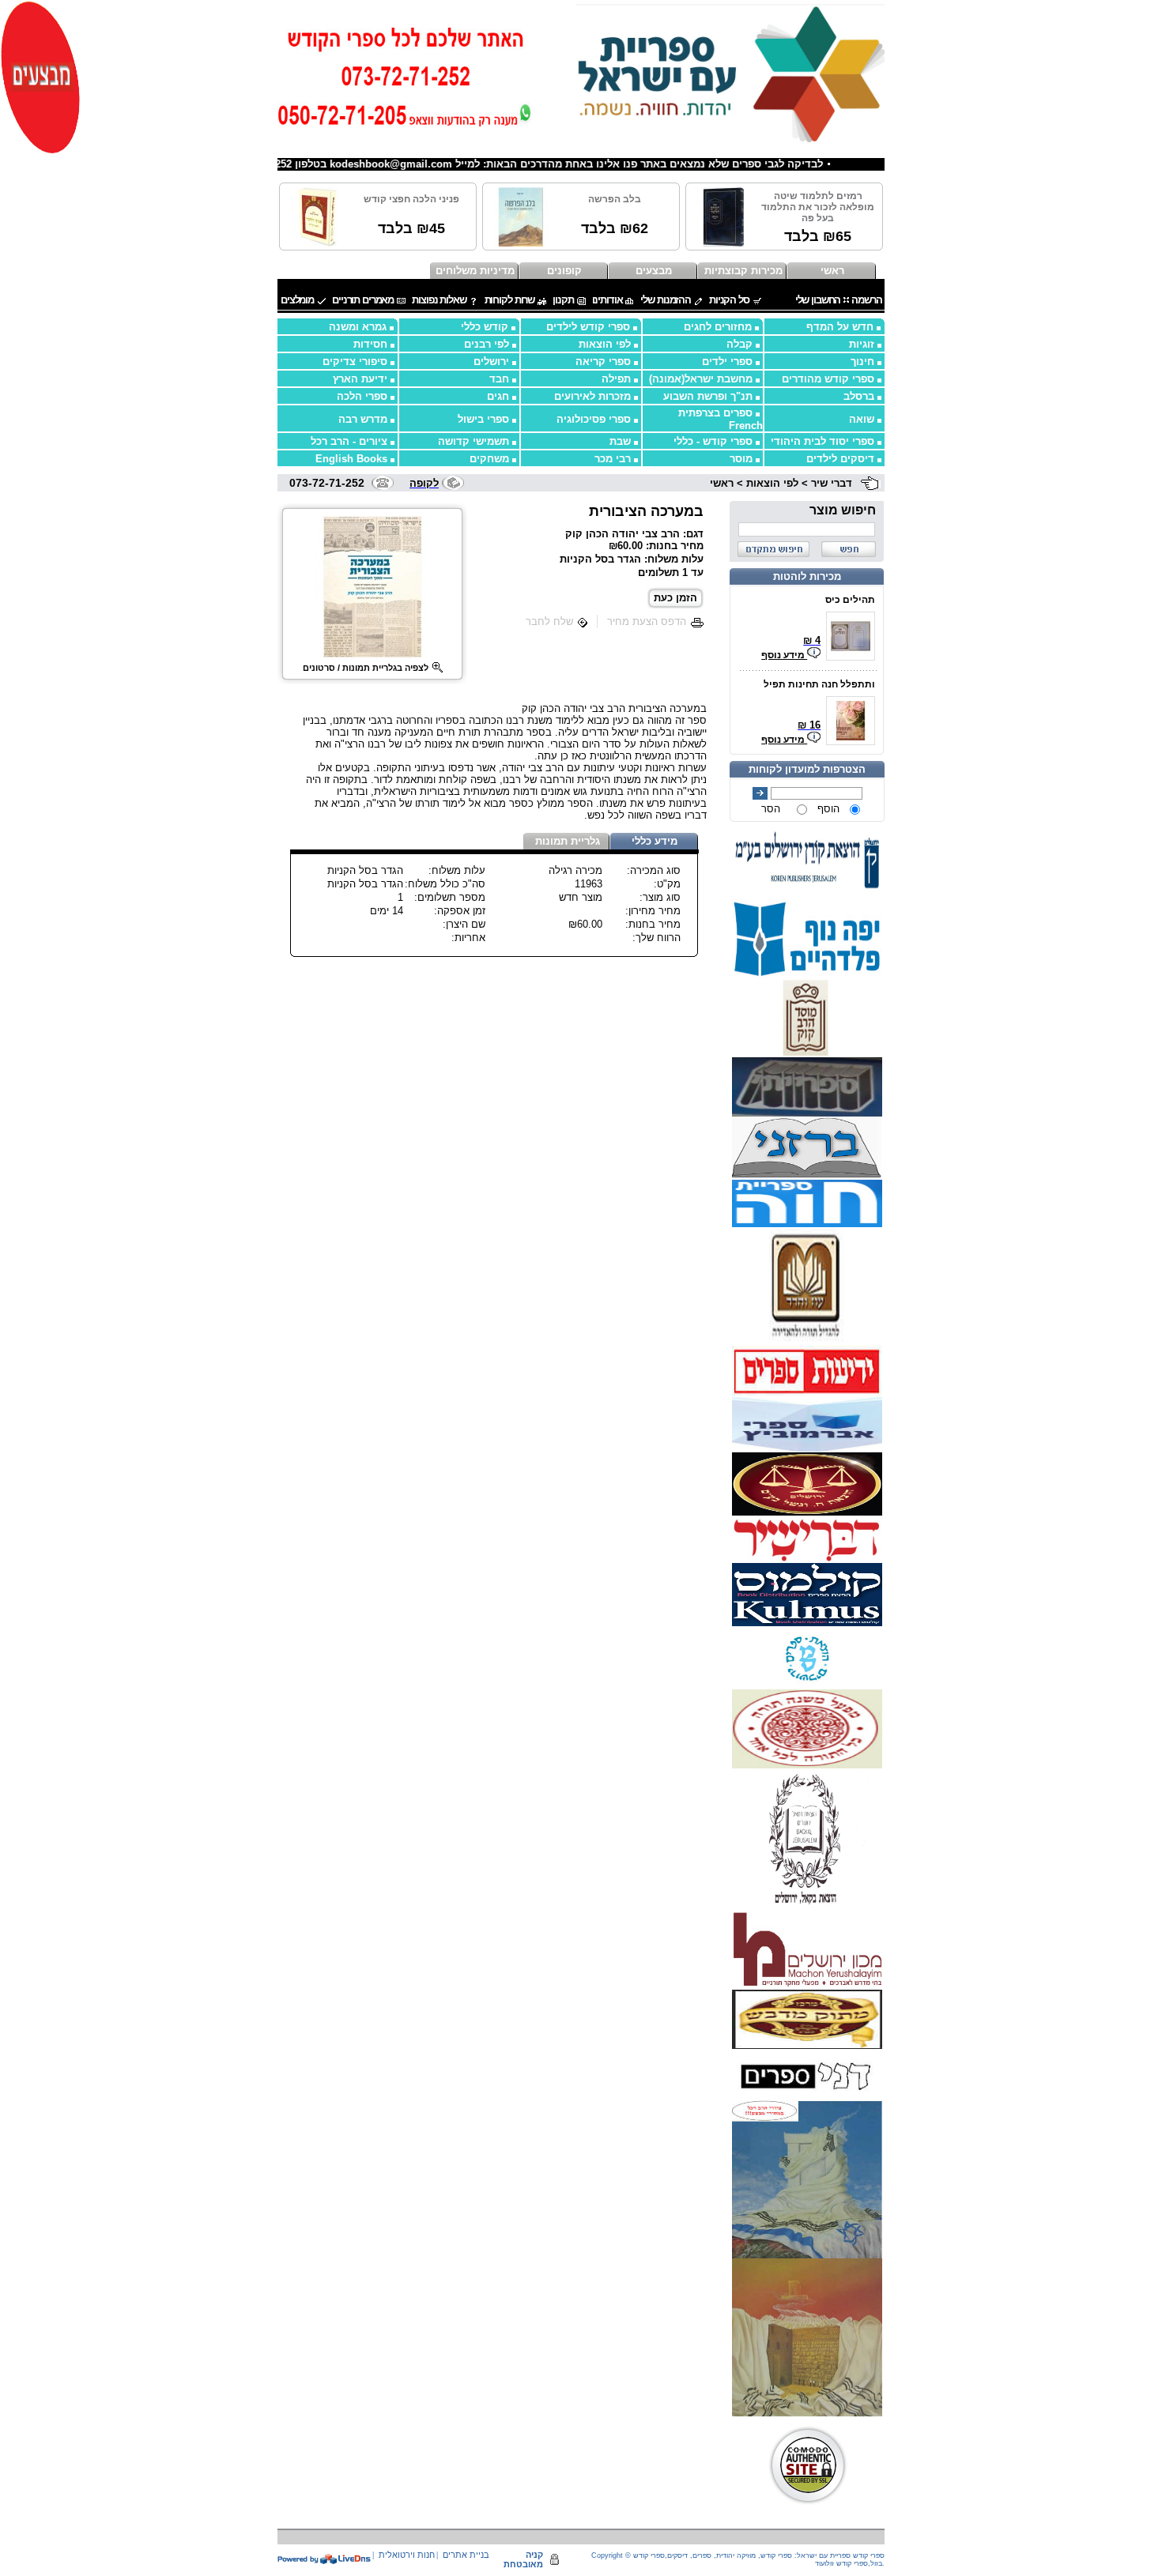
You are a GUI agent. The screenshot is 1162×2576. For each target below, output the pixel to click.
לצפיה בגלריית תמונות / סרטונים (366, 668)
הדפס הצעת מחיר (647, 621)
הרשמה (866, 300)
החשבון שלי (818, 300)
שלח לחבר (549, 621)
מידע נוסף (784, 655)
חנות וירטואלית (407, 2555)
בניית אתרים (466, 2555)
